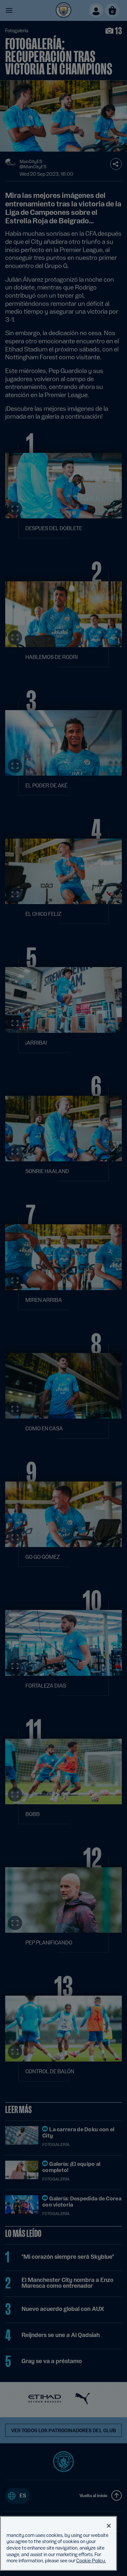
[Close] (109, 2526)
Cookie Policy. (91, 2561)
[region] (58, 2543)
